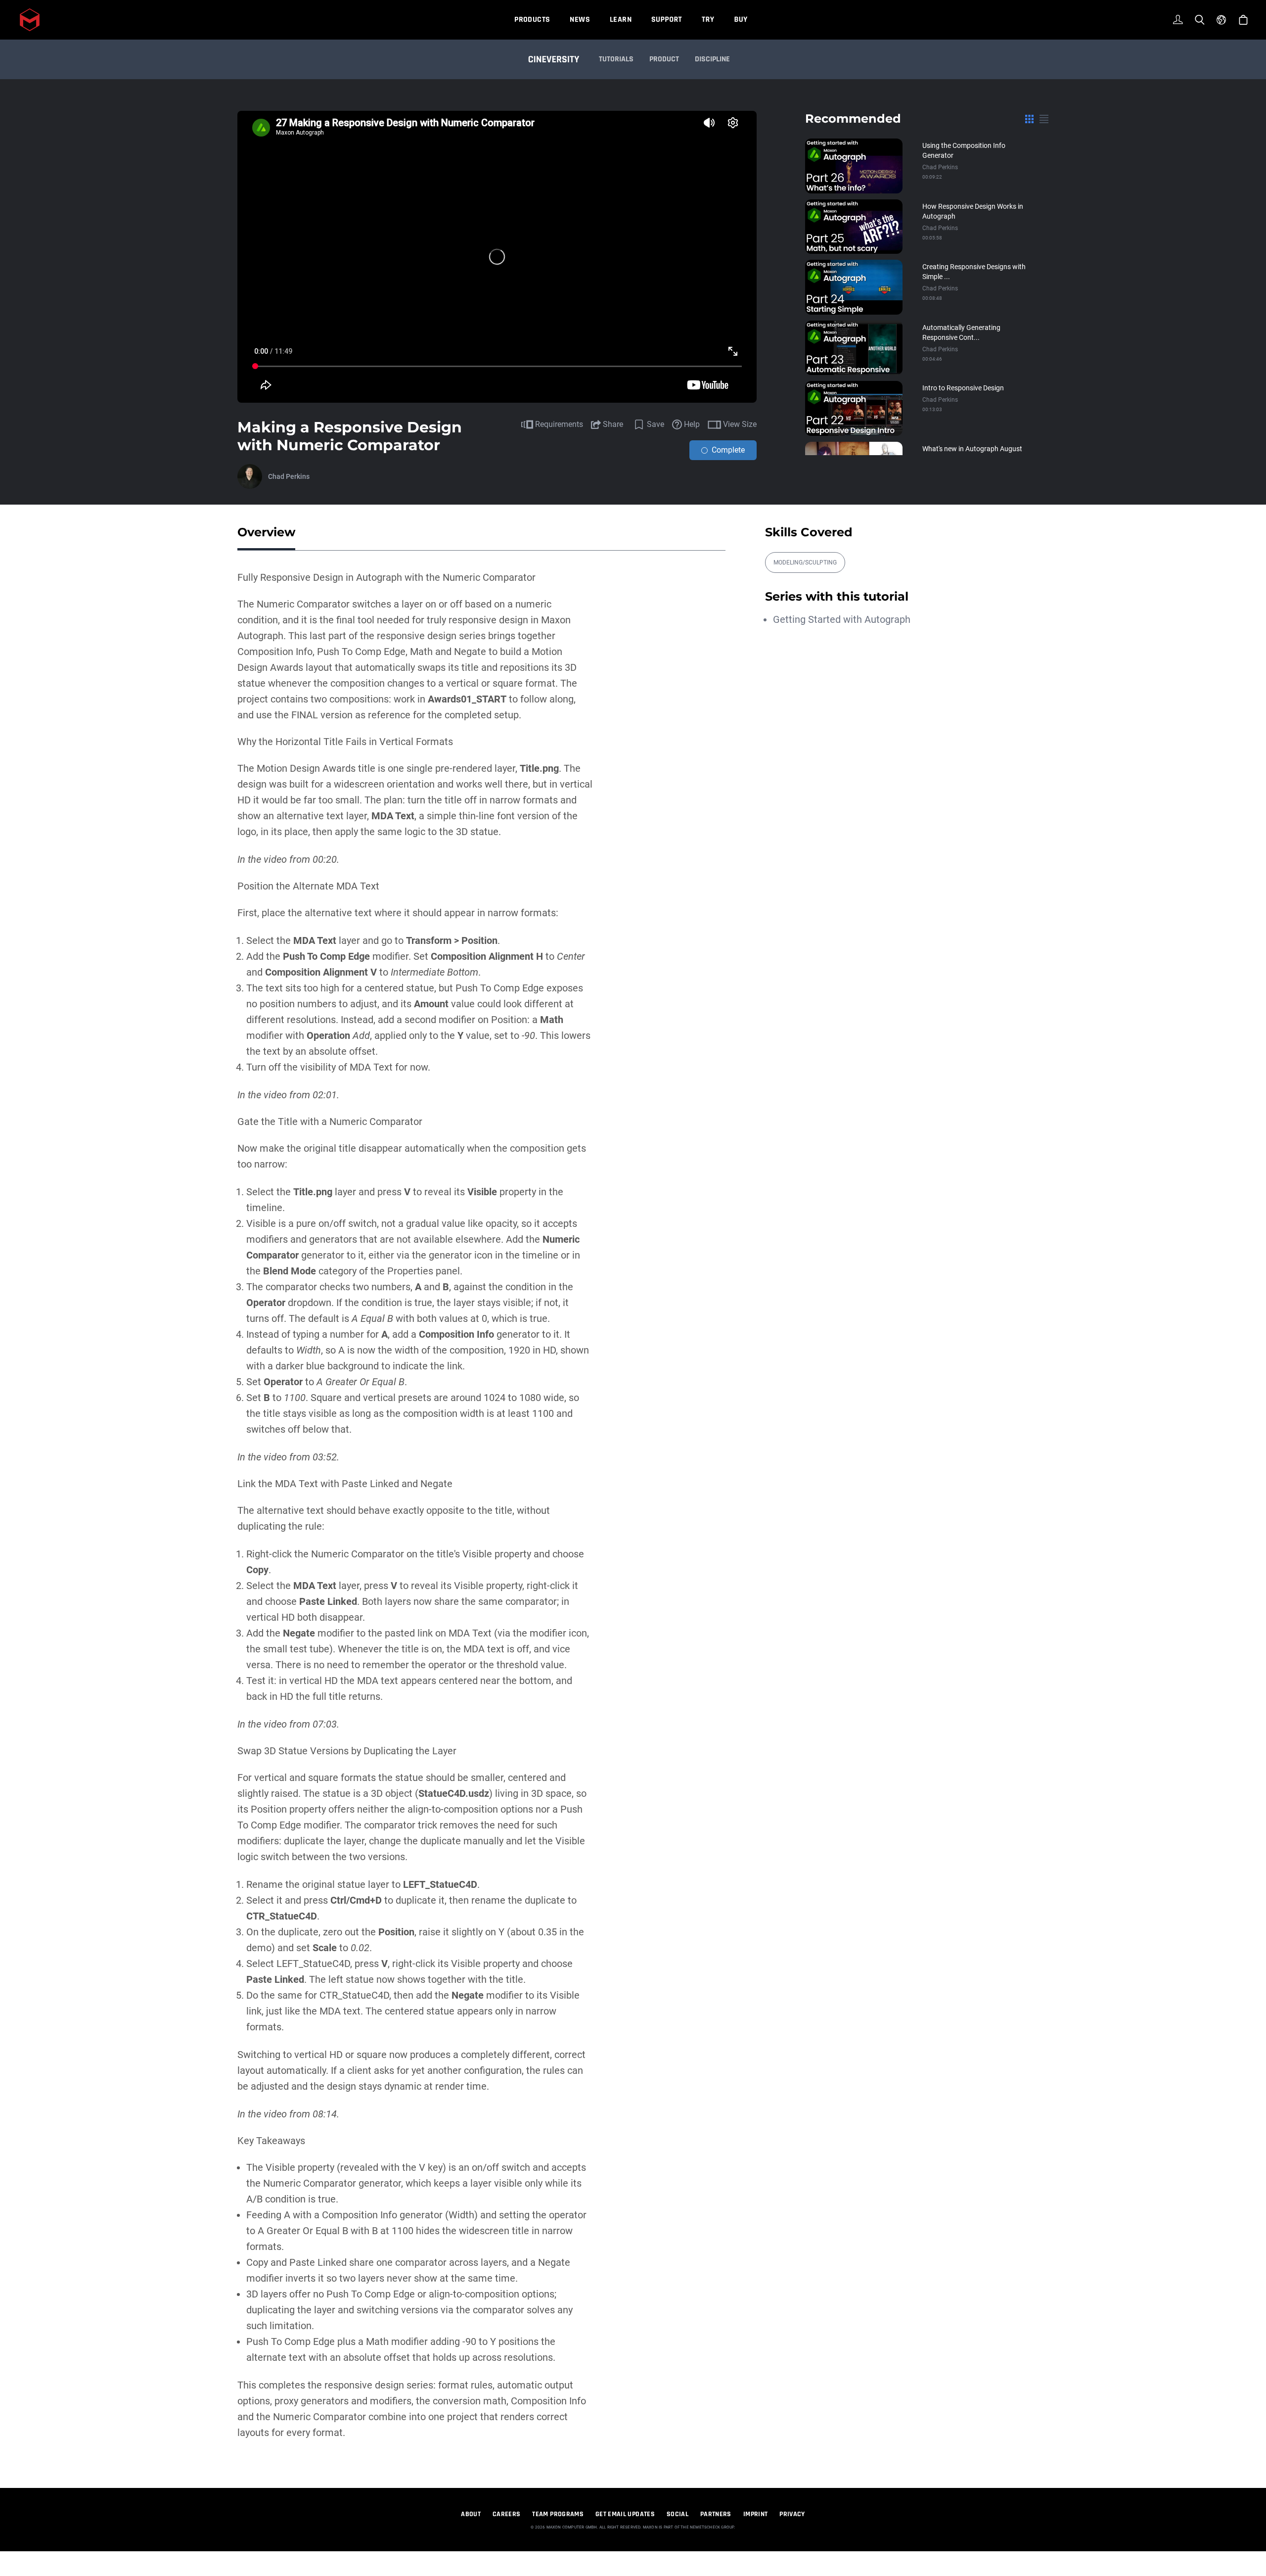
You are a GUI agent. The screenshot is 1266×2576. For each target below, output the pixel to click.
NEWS (580, 20)
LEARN (621, 20)
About (471, 2514)
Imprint (755, 2514)
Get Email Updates (625, 2514)
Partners (716, 2514)
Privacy (792, 2514)
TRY (708, 20)
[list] (1044, 119)
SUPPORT (667, 20)
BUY (741, 20)
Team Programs (558, 2514)
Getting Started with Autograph (842, 619)
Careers (506, 2514)
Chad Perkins (289, 476)
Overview (266, 532)
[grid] (1029, 119)
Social (678, 2514)
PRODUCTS (532, 20)
